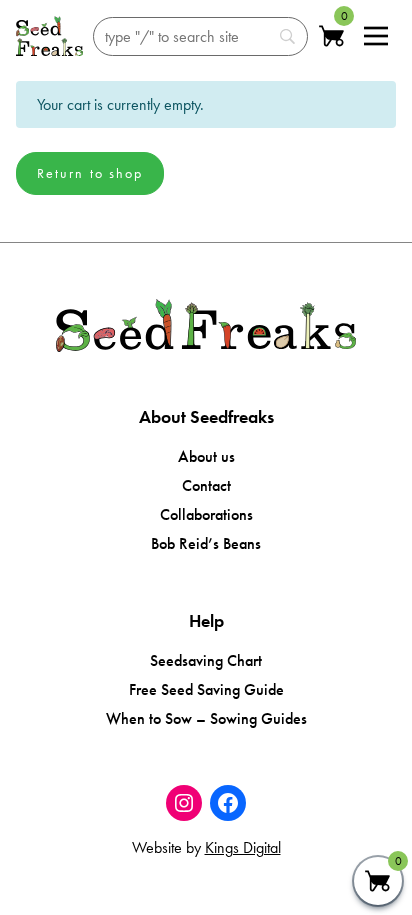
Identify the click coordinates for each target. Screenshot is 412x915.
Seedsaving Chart (206, 660)
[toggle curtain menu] (376, 36)
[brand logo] (49, 36)
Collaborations (206, 514)
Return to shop (90, 173)
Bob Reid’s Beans (206, 543)
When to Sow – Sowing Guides (206, 718)
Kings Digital (243, 847)
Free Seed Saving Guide (206, 689)
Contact (206, 485)
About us (206, 456)
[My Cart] (378, 881)
